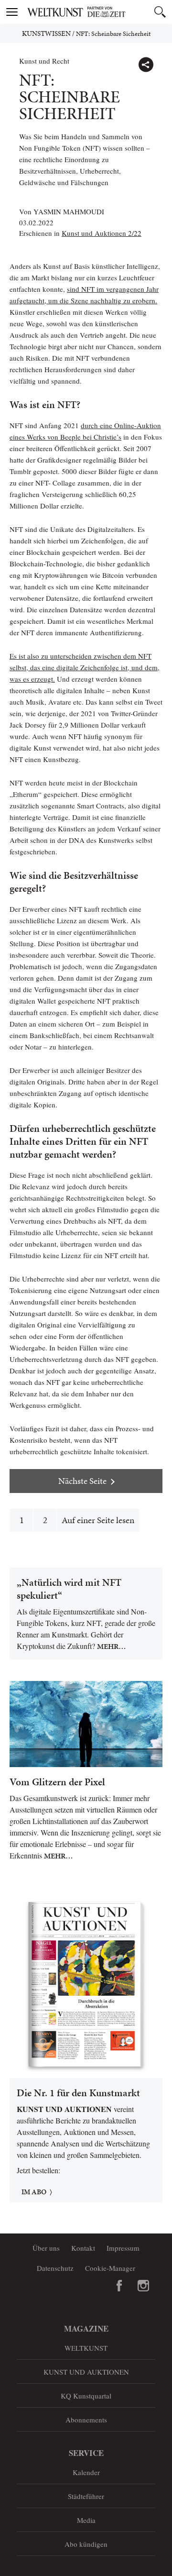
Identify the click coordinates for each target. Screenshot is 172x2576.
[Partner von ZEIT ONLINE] (98, 12)
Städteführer (86, 2496)
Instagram (143, 2286)
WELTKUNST (86, 2348)
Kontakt (83, 2248)
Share (146, 65)
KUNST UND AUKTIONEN (86, 2372)
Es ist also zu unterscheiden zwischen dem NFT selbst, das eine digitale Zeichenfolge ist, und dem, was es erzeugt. (85, 667)
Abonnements (86, 2420)
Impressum (123, 2248)
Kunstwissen (46, 33)
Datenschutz (55, 2268)
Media (86, 2520)
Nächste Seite (82, 1481)
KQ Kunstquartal (86, 2396)
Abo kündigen (86, 2544)
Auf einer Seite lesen (98, 1520)
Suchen (160, 12)
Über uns (46, 2248)
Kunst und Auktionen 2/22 (102, 233)
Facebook (119, 2286)
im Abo (34, 2192)
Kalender (86, 2472)
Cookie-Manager (110, 2268)
